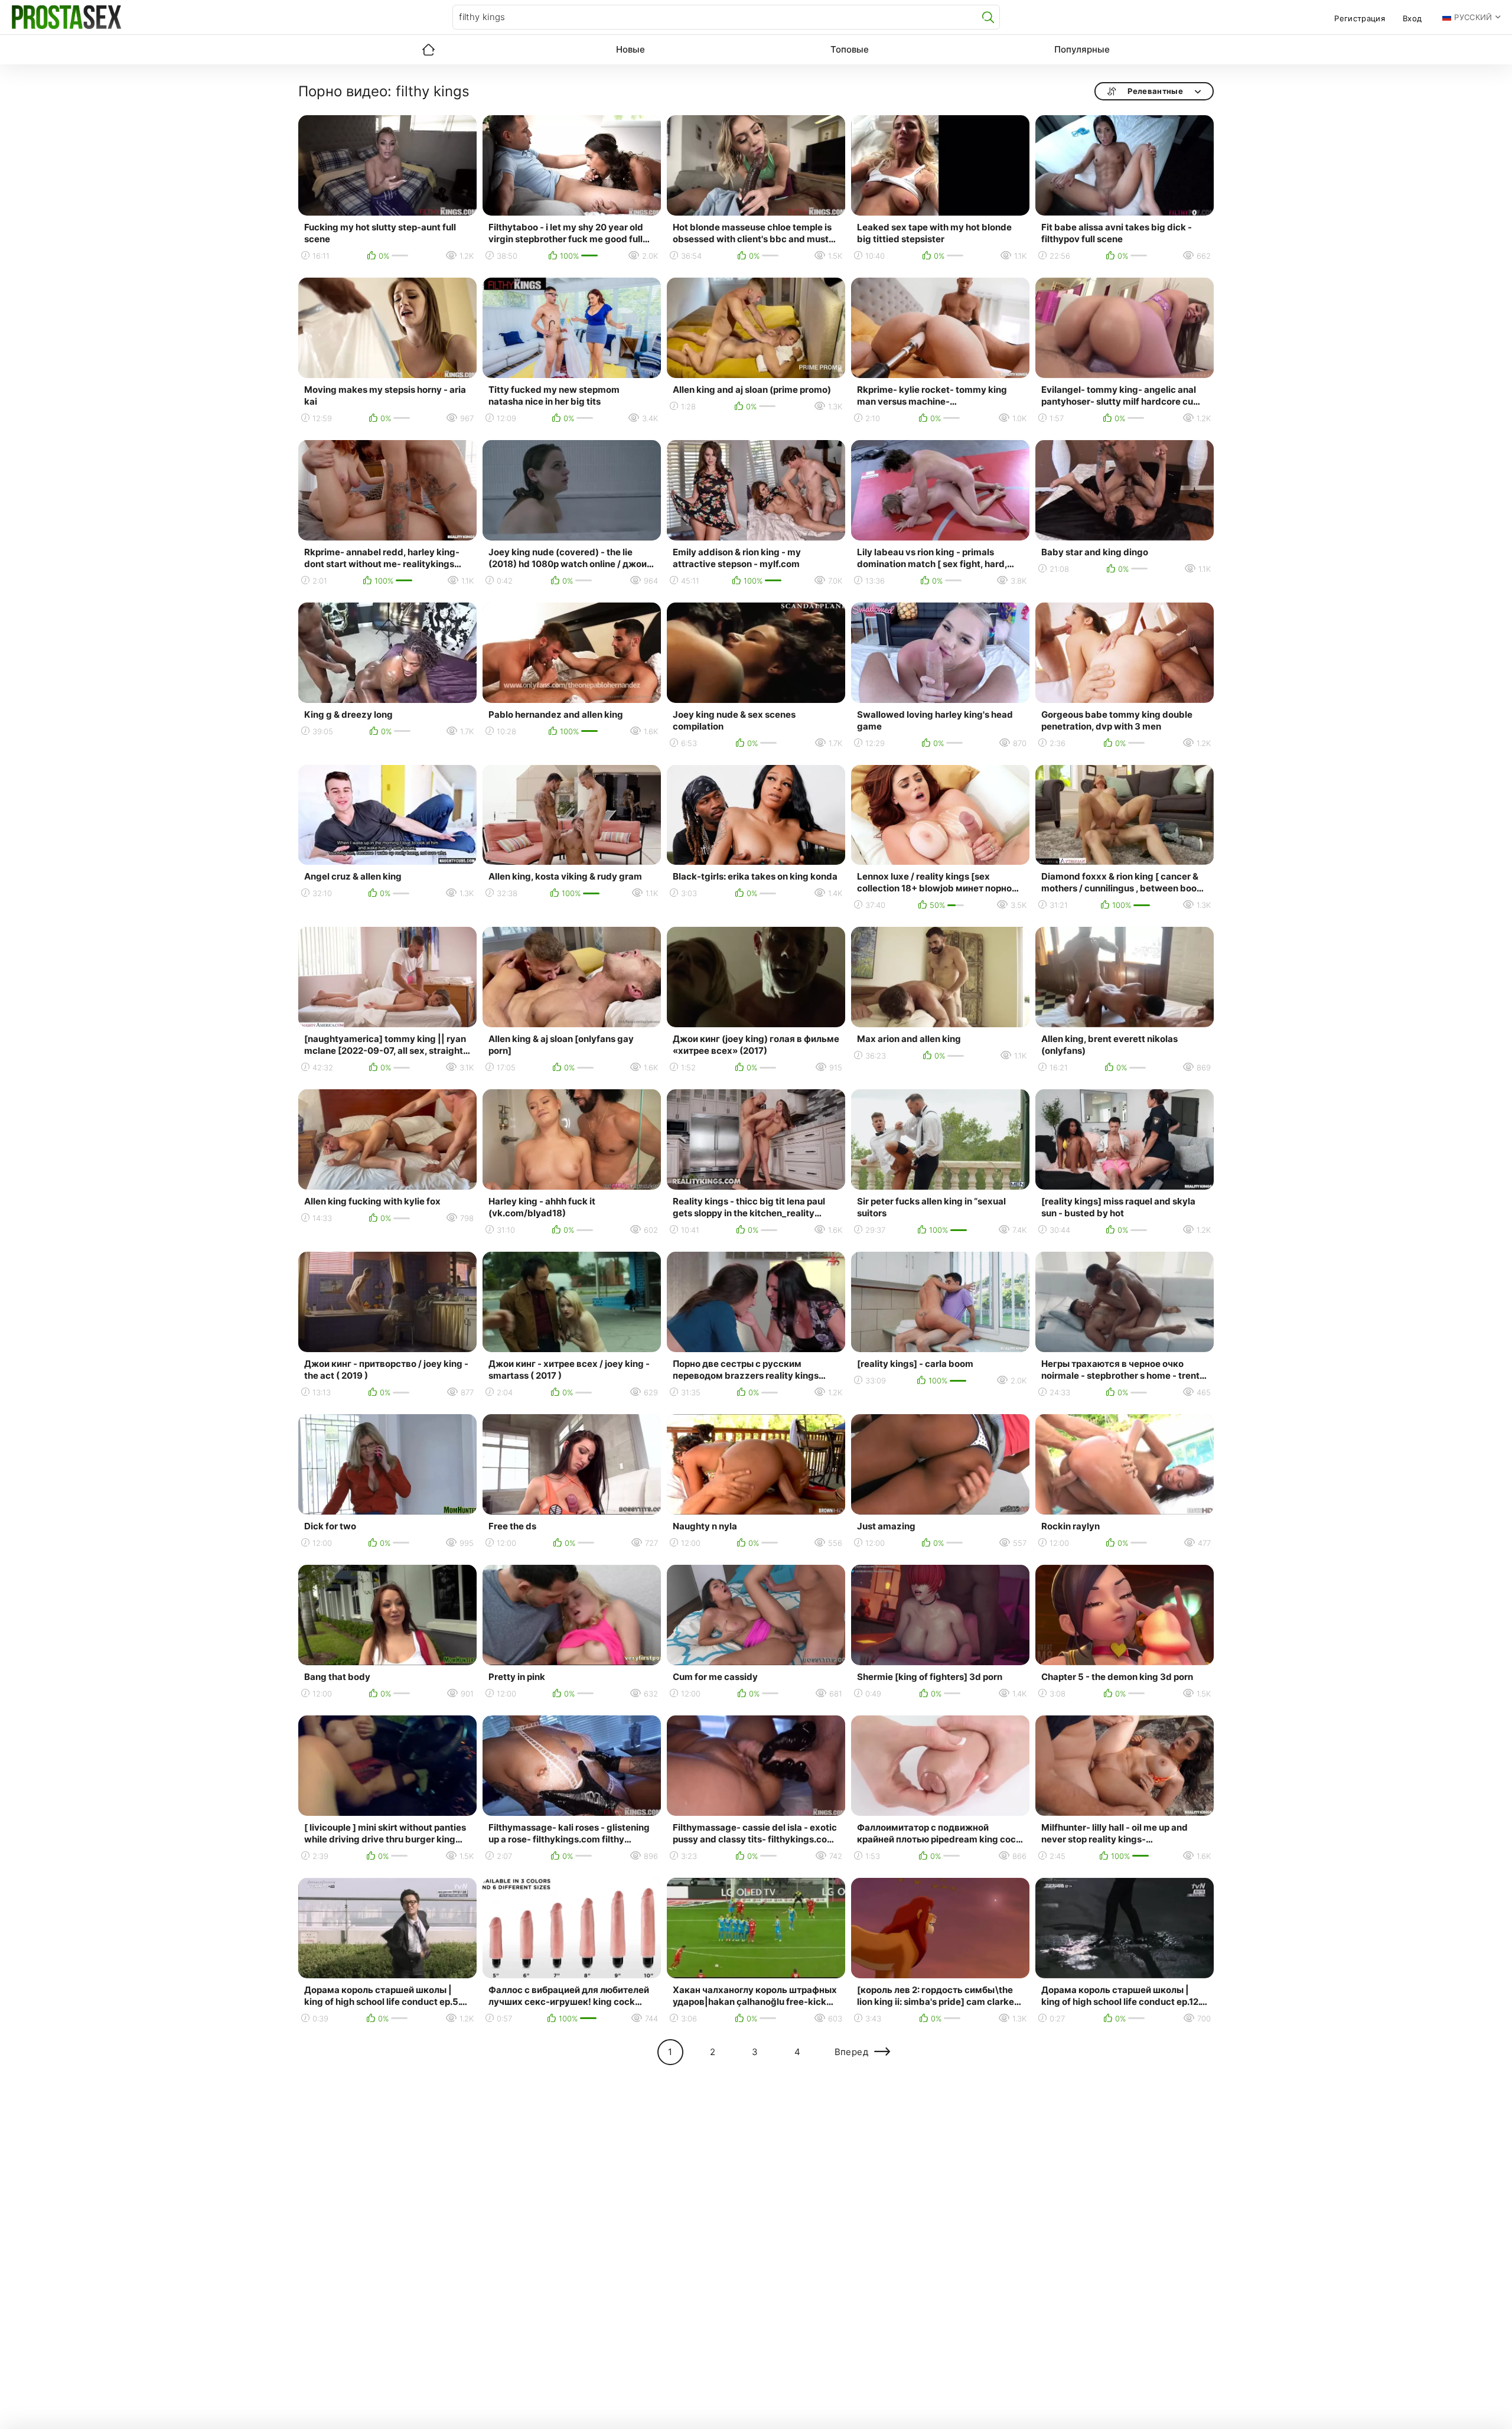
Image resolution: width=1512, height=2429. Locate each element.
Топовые (850, 49)
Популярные (1082, 49)
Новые (630, 49)
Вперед (851, 2052)
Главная (428, 50)
